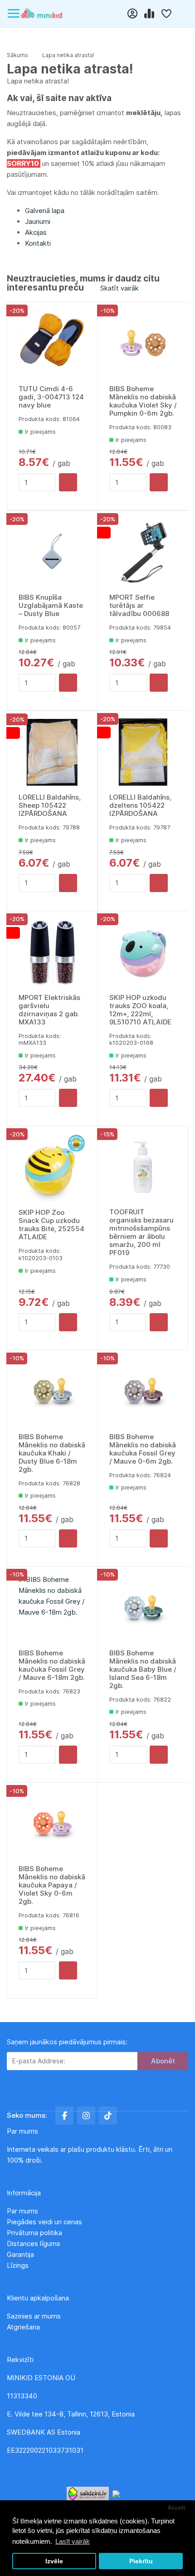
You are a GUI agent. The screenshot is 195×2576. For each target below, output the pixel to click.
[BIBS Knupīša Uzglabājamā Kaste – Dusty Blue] (52, 552)
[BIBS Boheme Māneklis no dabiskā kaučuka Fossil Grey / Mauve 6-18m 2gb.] (52, 1608)
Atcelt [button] (176, 2508)
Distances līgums (34, 2244)
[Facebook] (64, 2115)
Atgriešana (23, 2327)
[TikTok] (108, 2115)
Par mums (22, 2211)
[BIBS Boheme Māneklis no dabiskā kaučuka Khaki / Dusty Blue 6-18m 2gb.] (52, 1392)
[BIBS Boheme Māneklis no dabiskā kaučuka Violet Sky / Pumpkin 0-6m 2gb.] (143, 344)
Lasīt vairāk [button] (73, 2541)
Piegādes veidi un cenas (44, 2222)
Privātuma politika (35, 2233)
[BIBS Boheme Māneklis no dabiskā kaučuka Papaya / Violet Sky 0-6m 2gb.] (52, 1824)
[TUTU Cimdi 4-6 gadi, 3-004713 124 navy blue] (52, 344)
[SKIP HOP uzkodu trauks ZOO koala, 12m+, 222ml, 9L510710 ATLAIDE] (143, 953)
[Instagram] (86, 2115)
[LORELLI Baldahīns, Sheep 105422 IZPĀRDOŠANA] (52, 752)
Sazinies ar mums (34, 2316)
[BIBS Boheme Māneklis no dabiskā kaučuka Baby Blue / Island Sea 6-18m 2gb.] (143, 1608)
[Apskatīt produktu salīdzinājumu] (150, 14)
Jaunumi (38, 221)
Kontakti (38, 243)
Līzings (18, 2265)
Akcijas (36, 232)
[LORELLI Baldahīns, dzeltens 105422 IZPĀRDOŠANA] (143, 752)
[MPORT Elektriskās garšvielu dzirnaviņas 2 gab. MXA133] (52, 953)
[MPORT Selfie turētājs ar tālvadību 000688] (143, 552)
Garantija (20, 2254)
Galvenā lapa (45, 211)
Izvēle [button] (54, 2561)
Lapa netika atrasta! (68, 55)
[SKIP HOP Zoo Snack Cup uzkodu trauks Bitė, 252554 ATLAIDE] (52, 1167)
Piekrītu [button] (141, 2561)
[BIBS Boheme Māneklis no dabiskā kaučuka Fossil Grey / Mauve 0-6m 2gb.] (143, 1392)
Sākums (17, 55)
